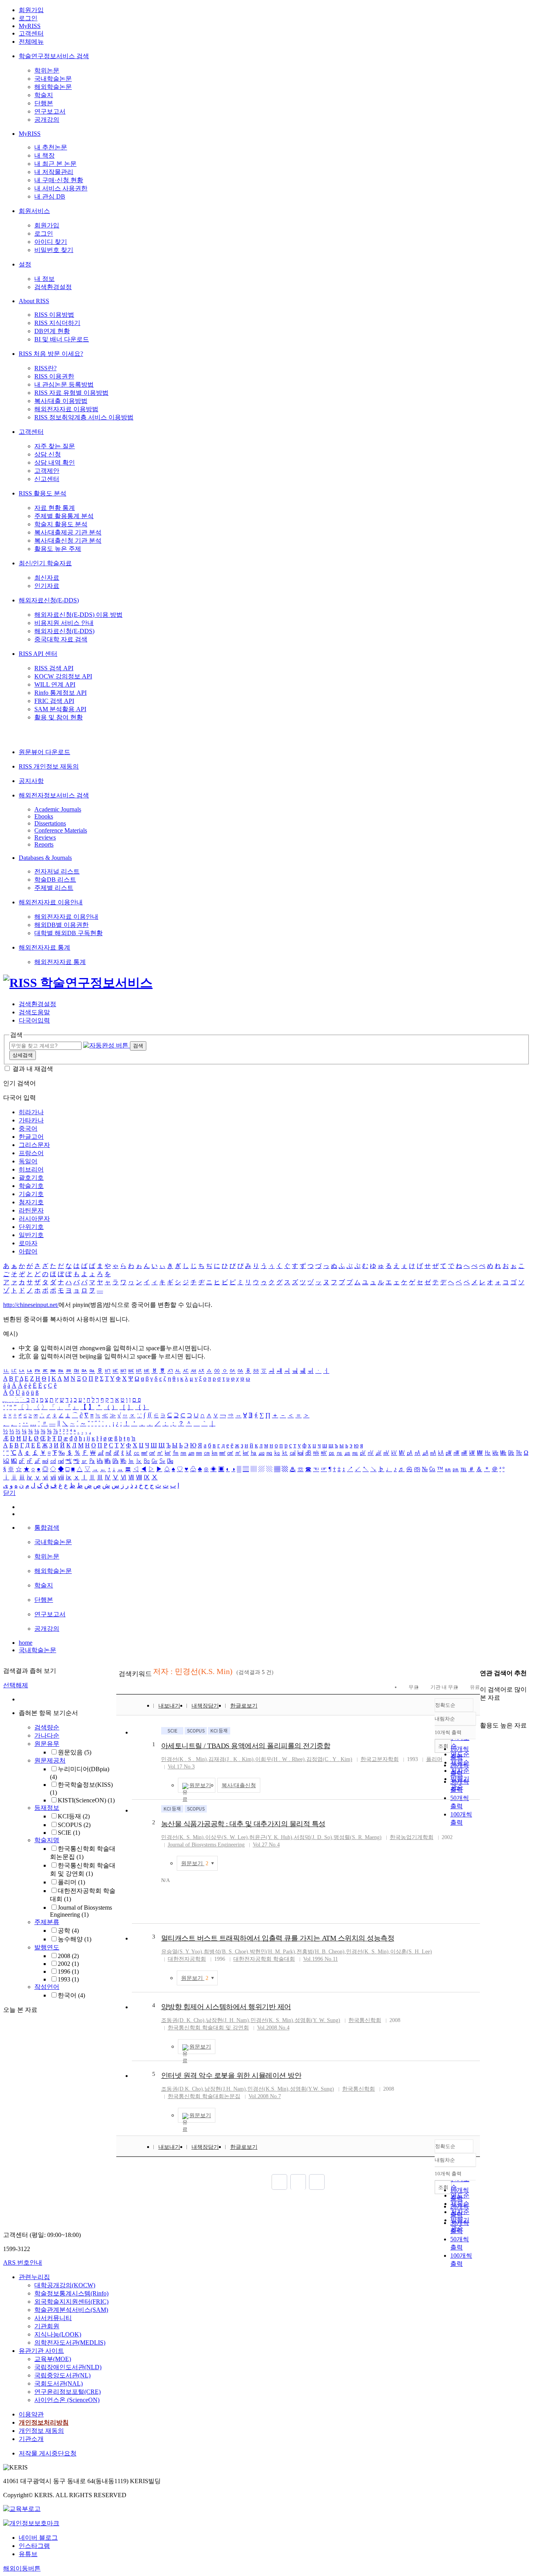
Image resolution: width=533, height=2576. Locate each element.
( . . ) (184, 1759)
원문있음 (75, 1752)
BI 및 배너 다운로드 (62, 339)
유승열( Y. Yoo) (182, 1952)
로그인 (28, 18)
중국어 (28, 1128)
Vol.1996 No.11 (321, 1959)
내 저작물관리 (54, 172)
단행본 (44, 103)
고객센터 (31, 33)
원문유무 (47, 1744)
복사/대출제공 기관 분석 (68, 532)
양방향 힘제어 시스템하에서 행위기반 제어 (226, 2007)
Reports (44, 844)
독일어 (28, 1161)
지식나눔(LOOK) (58, 2334)
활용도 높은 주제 (58, 549)
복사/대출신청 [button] (239, 1785)
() (182, 1837)
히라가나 (31, 1112)
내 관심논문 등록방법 (64, 384)
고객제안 (47, 471)
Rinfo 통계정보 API (60, 693)
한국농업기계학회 (412, 1837)
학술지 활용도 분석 (61, 524)
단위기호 (31, 1227)
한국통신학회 (365, 2020)
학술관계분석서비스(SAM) (71, 2310)
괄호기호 (31, 1178)
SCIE (69, 1833)
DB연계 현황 (52, 331)
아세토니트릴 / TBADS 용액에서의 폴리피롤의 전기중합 (246, 1746)
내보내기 (169, 1706)
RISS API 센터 (38, 654)
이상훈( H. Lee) (411, 1952)
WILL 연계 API (55, 684)
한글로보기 (244, 1706)
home (26, 1643)
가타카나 (31, 1120)
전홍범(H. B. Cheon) (321, 1952)
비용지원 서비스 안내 (64, 623)
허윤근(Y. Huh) (271, 1837)
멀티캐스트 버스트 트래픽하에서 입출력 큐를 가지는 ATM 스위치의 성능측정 (278, 1938)
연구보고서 (50, 111)
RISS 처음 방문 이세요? (51, 354)
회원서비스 (34, 211)
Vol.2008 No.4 (273, 2028)
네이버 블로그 (38, 2538)
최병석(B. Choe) (226, 1952)
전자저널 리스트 (57, 871)
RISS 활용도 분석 (43, 493)
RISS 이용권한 (54, 376)
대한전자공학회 (187, 1959)
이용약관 (31, 2414)
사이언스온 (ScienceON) (67, 2400)
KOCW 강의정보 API (63, 676)
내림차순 (445, 1719)
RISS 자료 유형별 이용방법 (71, 393)
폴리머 (71, 1882)
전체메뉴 (31, 42)
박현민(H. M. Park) (272, 1952)
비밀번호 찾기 (54, 250)
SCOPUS (74, 1825)
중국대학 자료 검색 (61, 639)
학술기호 (31, 1186)
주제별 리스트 (54, 888)
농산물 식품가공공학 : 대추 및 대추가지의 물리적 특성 (243, 1824)
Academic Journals (58, 809)
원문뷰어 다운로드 (44, 752)
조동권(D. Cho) (183, 2020)
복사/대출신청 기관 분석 (68, 541)
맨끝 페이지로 (317, 2182)
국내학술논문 (53, 79)
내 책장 (44, 155)
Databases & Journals (45, 858)
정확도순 (445, 1705)
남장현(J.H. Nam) (225, 2089)
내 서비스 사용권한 (61, 188)
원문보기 (200, 1785)
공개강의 (47, 120)
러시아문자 (34, 1219)
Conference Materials (61, 830)
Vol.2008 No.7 (265, 2096)
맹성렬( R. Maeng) (358, 1837)
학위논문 (47, 70)
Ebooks (44, 816)
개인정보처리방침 (44, 2422)
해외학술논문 (53, 87)
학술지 (44, 95)
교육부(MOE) (53, 2359)
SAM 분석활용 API (60, 709)
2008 (68, 1956)
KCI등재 (74, 1816)
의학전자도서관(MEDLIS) (70, 2343)
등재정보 (47, 1808)
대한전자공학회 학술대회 (264, 1959)
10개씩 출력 (448, 2174)
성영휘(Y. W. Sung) (317, 2020)
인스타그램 (34, 2546)
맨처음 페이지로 (279, 2182)
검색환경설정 (53, 287)
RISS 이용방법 (54, 315)
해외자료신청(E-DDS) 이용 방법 (78, 615)
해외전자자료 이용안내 (51, 902)
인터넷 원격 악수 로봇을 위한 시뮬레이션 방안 (231, 2075)
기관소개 (31, 2439)
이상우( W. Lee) (227, 1837)
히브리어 (31, 1169)
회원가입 (31, 10)
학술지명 (47, 1840)
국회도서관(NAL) (59, 2383)
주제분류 (47, 1922)
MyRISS (30, 26)
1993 (68, 1979)
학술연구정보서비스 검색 (54, 56)
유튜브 (28, 2554)
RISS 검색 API (54, 668)
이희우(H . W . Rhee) (280, 1759)
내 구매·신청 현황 (59, 180)
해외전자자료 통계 (44, 947)
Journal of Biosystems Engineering (81, 1911)
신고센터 (47, 479)
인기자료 (47, 586)
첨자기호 (31, 1202)
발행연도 (47, 1947)
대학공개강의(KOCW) (65, 2285)
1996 (68, 1972)
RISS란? (45, 368)
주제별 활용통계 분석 (64, 516)
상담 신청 (48, 454)
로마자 (28, 1243)
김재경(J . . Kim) (231, 1759)
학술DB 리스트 (55, 880)
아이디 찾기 (51, 242)
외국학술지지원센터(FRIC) (71, 2302)
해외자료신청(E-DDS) (49, 600)
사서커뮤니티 (53, 2318)
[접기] (482, 1712)
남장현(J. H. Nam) (227, 2020)
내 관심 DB (50, 196)
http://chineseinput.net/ (31, 1305)
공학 (68, 1931)
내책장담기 (205, 1706)
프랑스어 (31, 1153)
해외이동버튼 (22, 2568)
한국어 (71, 1995)
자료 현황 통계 (55, 508)
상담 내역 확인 (55, 462)
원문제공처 (50, 1760)
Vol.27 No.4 (266, 1845)
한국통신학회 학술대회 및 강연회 (208, 2028)
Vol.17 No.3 (181, 1767)
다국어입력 (34, 1020)
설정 (25, 264)
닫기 (9, 1493)
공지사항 (31, 781)
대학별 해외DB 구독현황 (68, 933)
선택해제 (16, 1685)
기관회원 (47, 2326)
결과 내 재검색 (33, 1069)
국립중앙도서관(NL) (62, 2375)
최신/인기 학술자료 (45, 563)
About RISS (34, 301)
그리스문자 (34, 1145)
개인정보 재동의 (41, 2431)
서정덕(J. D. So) (313, 1837)
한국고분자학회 (380, 1759)
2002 (68, 1964)
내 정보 (44, 279)
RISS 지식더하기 (57, 323)
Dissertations (50, 823)
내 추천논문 (51, 147)
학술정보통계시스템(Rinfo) (71, 2293)
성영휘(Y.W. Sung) (312, 2089)
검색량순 (47, 1727)
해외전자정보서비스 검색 (54, 795)
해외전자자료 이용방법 (66, 409)
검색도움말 (34, 1012)
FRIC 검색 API (54, 701)
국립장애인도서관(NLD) (68, 2367)
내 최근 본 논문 (55, 164)
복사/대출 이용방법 (61, 401)
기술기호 (31, 1194)
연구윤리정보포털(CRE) (68, 2392)
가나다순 (47, 1735)
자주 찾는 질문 (55, 446)
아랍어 (28, 1251)
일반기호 (31, 1235)
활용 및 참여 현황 (59, 717)
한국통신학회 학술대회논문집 (204, 2096)
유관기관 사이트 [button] (41, 2351)
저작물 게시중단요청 (48, 2453)
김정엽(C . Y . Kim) (329, 1759)
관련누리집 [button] (34, 2277)
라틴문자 (31, 1210)
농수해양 (75, 1939)
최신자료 (47, 578)
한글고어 (31, 1137)
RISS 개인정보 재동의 (49, 766)
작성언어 (47, 1987)
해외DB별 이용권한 (61, 925)
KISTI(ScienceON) (86, 1800)
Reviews (45, 837)
